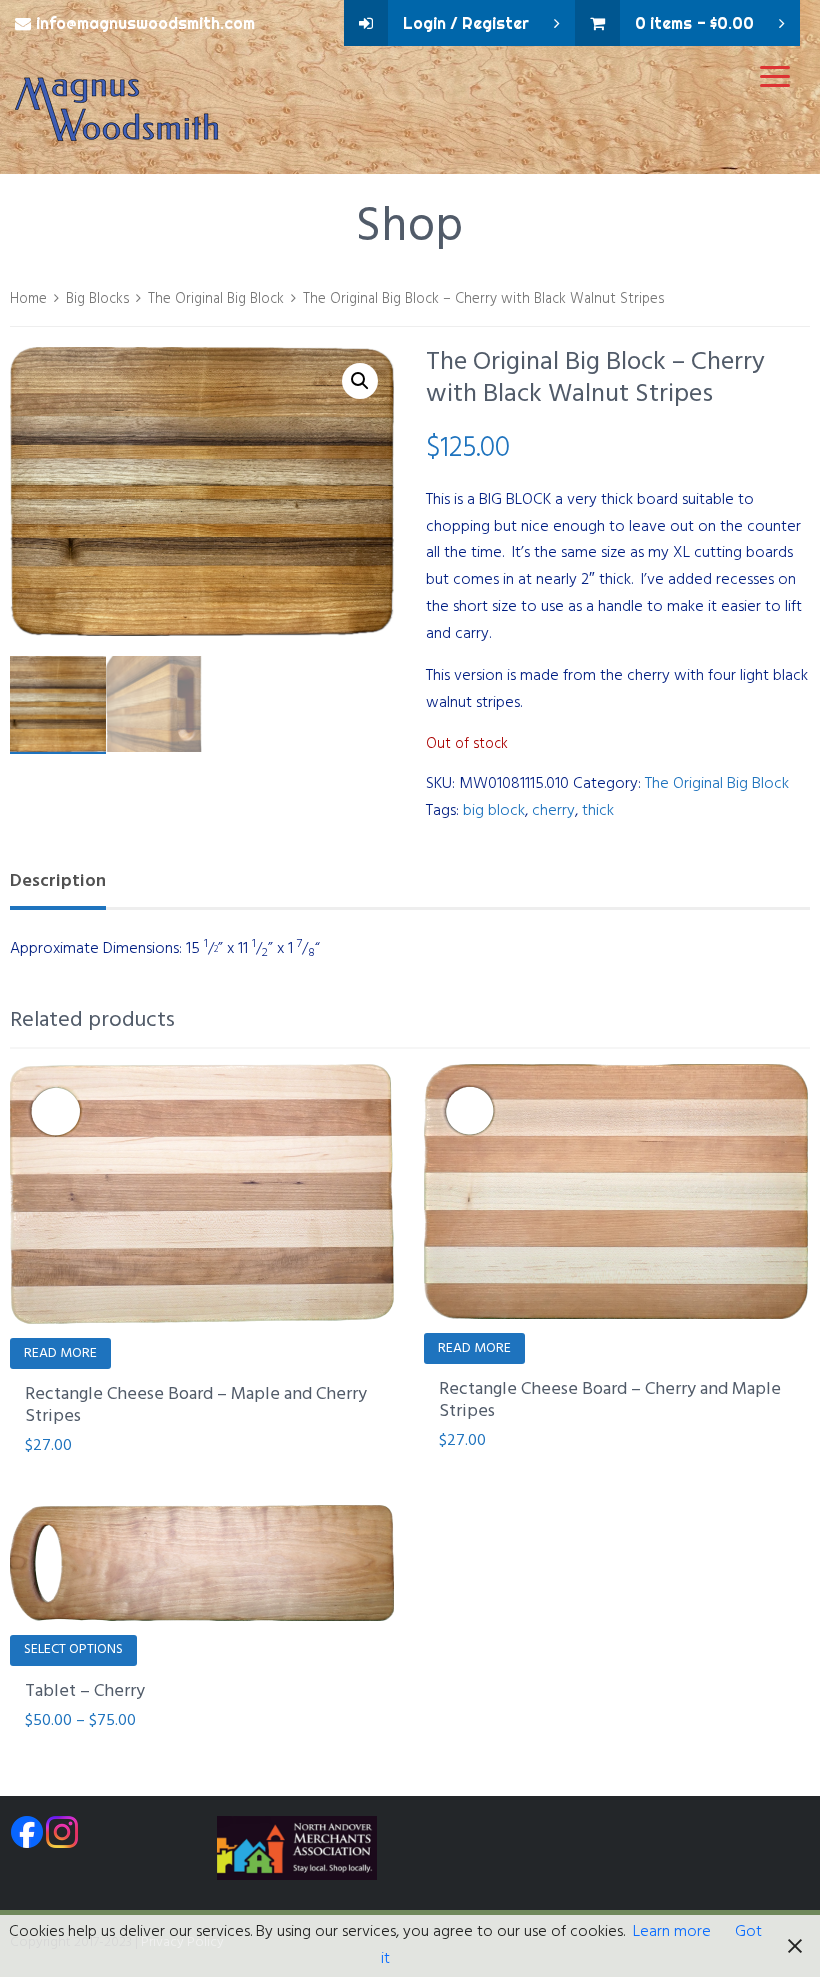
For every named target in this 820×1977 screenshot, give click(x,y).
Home (28, 299)
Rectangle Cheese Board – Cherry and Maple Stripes (610, 1400)
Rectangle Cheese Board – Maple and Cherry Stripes (196, 1405)
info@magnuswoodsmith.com (145, 23)
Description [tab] (58, 881)
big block (494, 811)
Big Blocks (97, 299)
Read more (60, 1353)
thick (598, 811)
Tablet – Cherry (85, 1691)
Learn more (672, 1932)
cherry (553, 811)
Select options (73, 1649)
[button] (360, 381)
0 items (694, 23)
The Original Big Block (216, 299)
